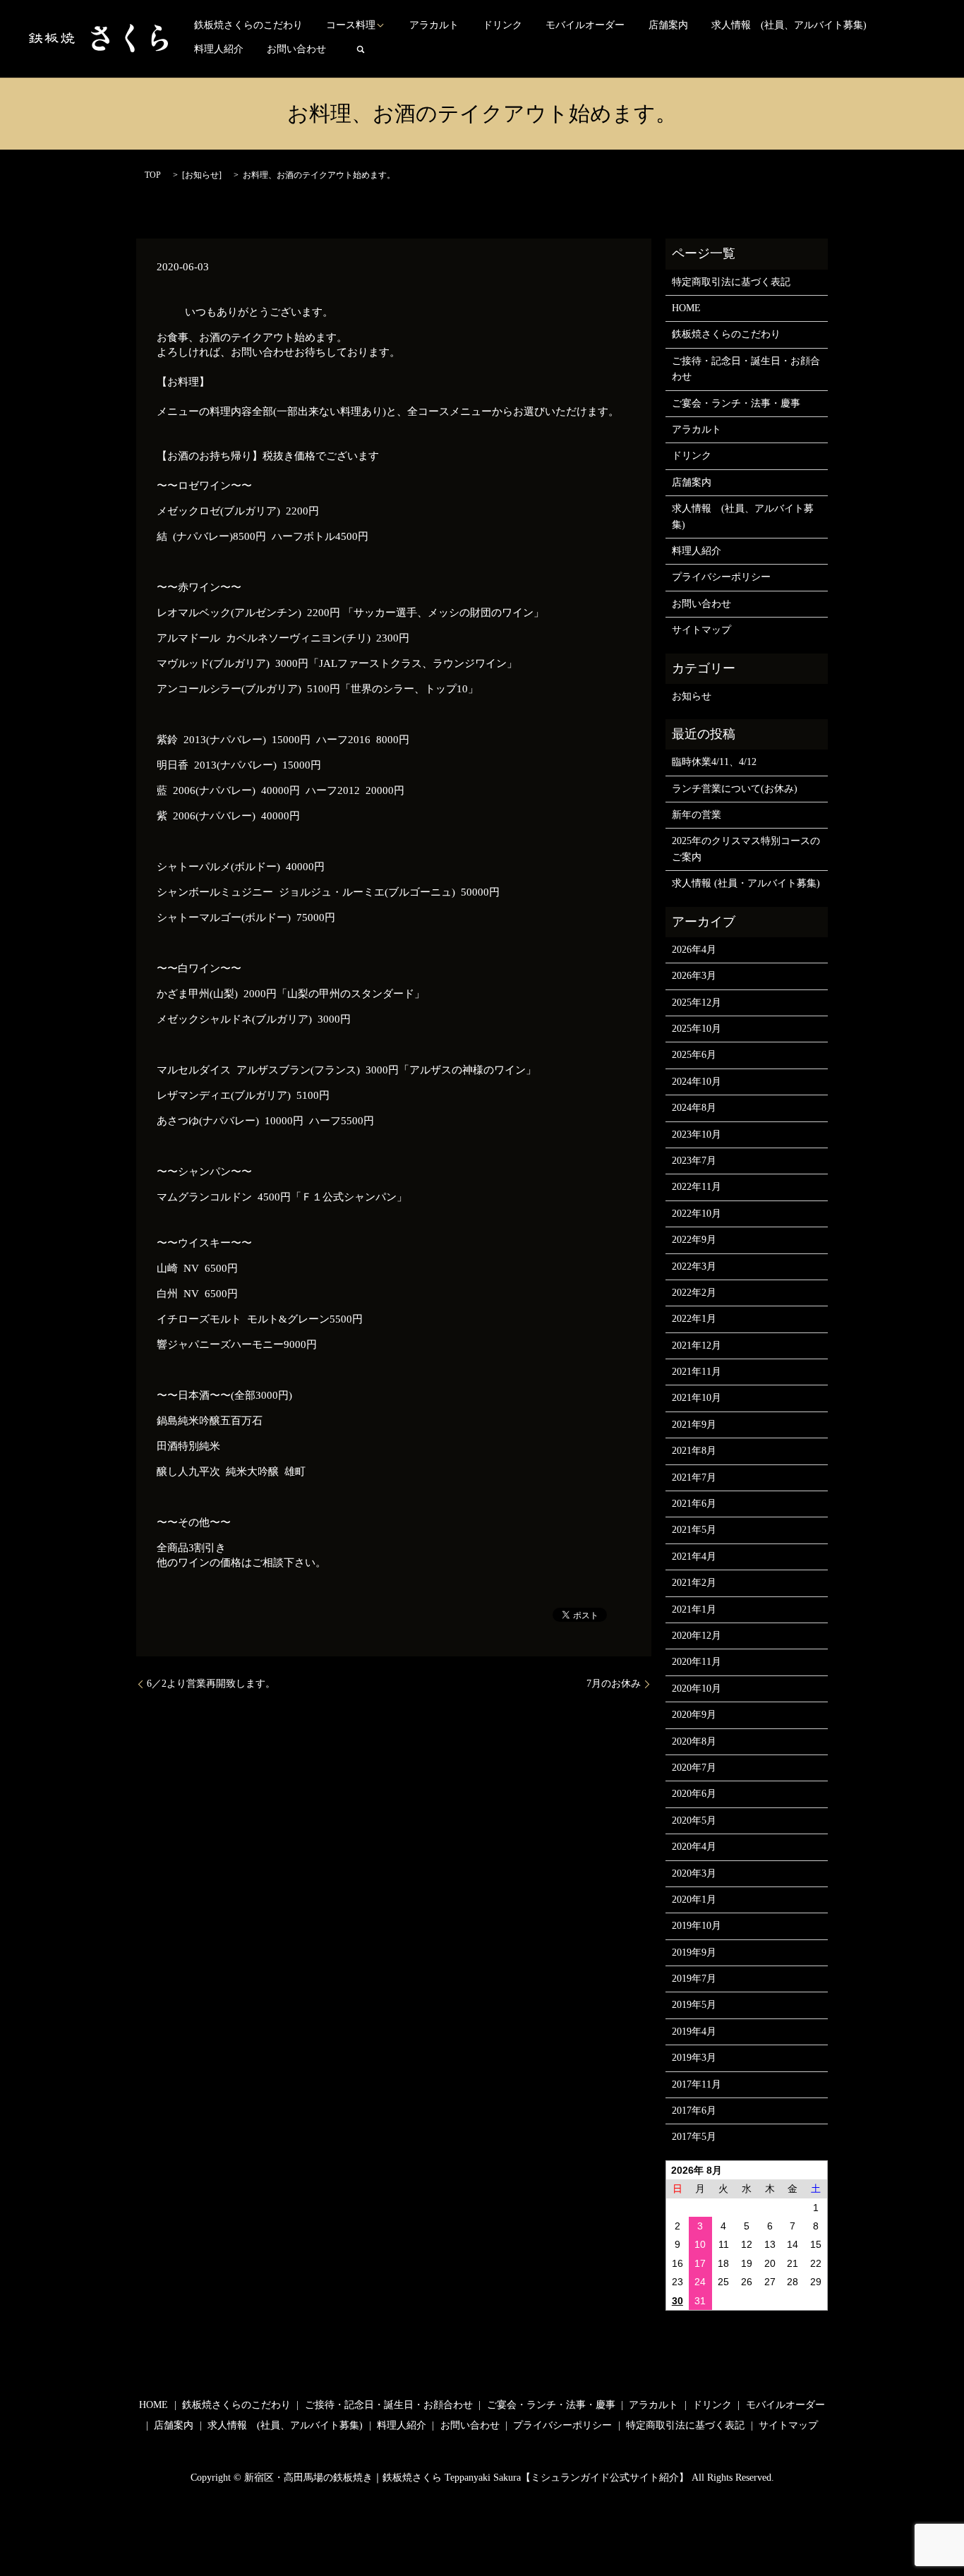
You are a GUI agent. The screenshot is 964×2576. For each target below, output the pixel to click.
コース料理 (351, 25)
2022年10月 (697, 1214)
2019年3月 (694, 2058)
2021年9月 (694, 1425)
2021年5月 (694, 1530)
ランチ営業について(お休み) (735, 789)
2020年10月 (697, 1689)
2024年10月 (697, 1082)
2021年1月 (694, 1609)
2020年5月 (694, 1820)
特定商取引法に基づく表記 (731, 282)
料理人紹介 (219, 49)
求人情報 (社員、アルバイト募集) (789, 25)
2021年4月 (694, 1557)
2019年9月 (694, 1952)
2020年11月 (697, 1662)
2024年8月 (694, 1108)
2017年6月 (694, 2111)
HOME (686, 308)
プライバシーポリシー (721, 577)
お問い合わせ (296, 49)
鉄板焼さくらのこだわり (248, 25)
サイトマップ (701, 630)
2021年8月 (694, 1451)
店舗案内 (668, 25)
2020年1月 (694, 1900)
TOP (153, 175)
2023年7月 (694, 1161)
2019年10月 (697, 1926)
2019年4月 (694, 2032)
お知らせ (202, 175)
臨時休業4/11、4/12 (714, 762)
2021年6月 (694, 1504)
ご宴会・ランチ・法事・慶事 (736, 403)
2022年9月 (694, 1240)
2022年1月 (694, 1319)
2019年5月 (694, 2005)
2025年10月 (697, 1029)
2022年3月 (694, 1266)
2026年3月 (694, 976)
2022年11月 (697, 1187)
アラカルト (434, 25)
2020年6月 (694, 1794)
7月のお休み (614, 1684)
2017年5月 (694, 2137)
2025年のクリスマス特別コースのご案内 (746, 849)
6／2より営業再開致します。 (211, 1684)
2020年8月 (694, 1741)
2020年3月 (694, 1873)
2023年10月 (697, 1134)
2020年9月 (694, 1715)
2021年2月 (694, 1583)
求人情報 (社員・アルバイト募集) (746, 883)
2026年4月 (694, 950)
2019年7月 (694, 1979)
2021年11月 (697, 1372)
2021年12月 (697, 1346)
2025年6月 (694, 1055)
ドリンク (502, 25)
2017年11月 (697, 2084)
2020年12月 (697, 1636)
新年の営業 (697, 815)
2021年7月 (694, 1477)
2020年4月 (694, 1847)
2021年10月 (697, 1398)
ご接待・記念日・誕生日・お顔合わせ (746, 369)
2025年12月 (697, 1003)
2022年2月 (694, 1293)
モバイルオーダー (585, 25)
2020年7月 (694, 1768)
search (361, 49)
